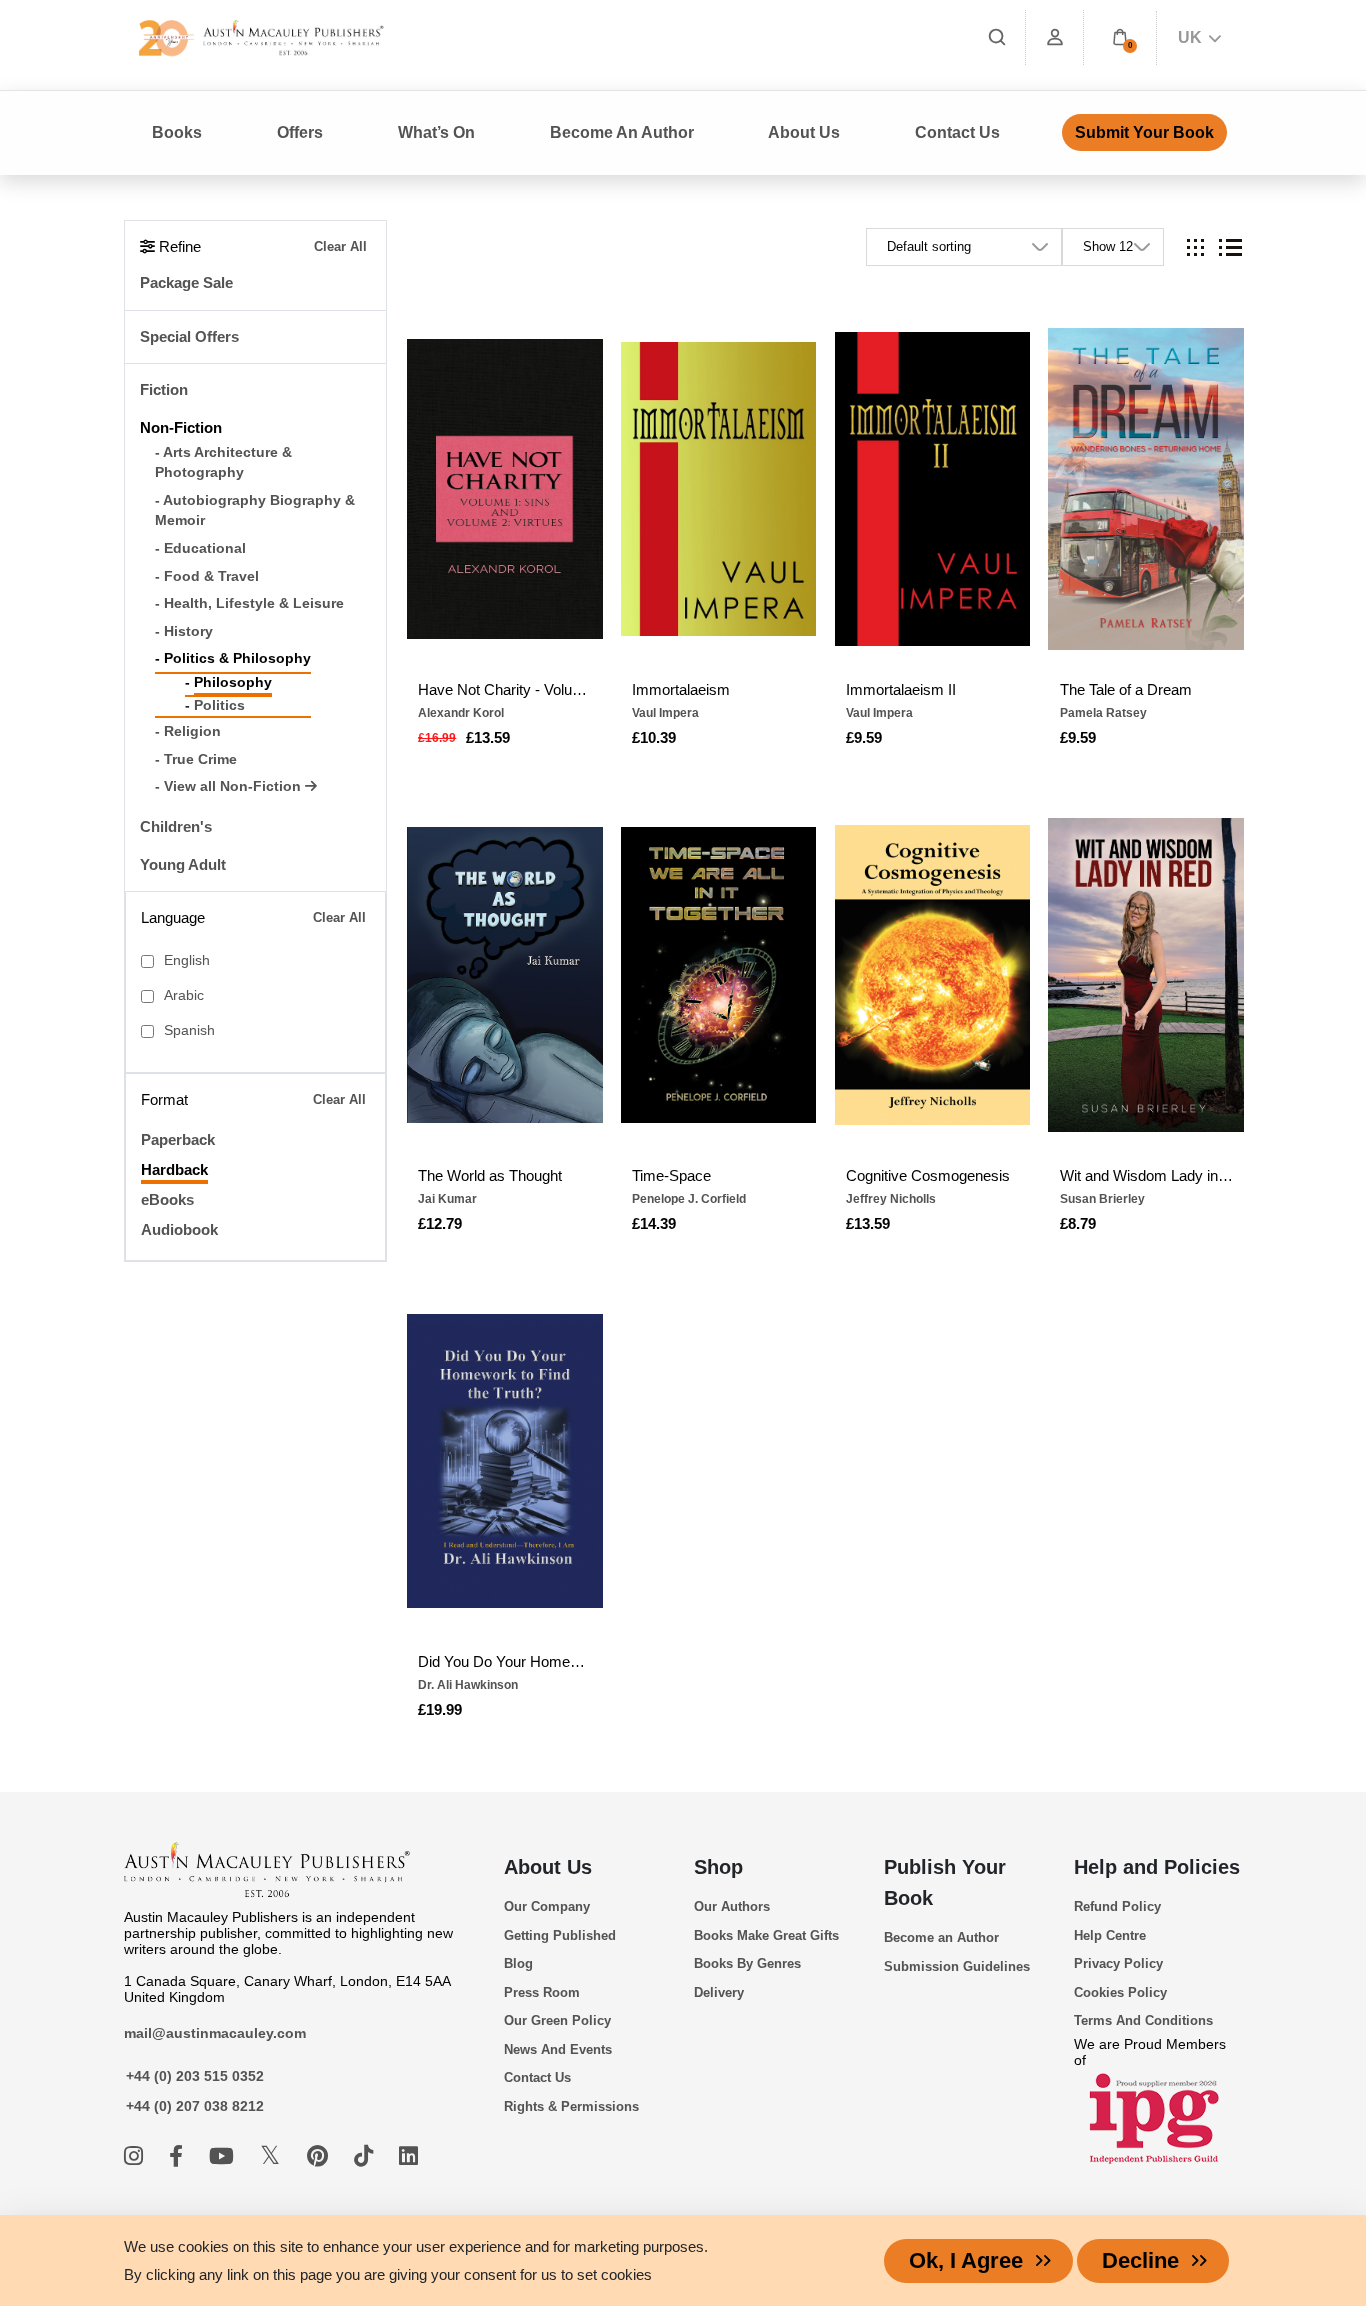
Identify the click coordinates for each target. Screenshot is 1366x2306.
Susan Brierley (1102, 1199)
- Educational (200, 548)
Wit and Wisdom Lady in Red (1146, 1175)
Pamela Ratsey (1103, 713)
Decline (1140, 2260)
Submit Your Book (1144, 132)
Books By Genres (747, 1963)
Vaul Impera (665, 713)
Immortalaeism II (901, 689)
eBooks (167, 1199)
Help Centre (1110, 1935)
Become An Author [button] (622, 132)
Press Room (542, 1992)
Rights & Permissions (571, 2106)
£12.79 (440, 1223)
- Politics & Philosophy (233, 658)
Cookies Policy (1120, 1992)
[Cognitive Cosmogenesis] (933, 975)
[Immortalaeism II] (933, 489)
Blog (518, 1963)
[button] (1120, 37)
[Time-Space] (719, 975)
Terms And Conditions (1143, 2020)
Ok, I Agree (966, 2260)
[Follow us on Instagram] (136, 2156)
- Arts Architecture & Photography (223, 462)
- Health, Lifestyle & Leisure (249, 603)
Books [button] (177, 132)
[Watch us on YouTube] (224, 2156)
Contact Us (957, 132)
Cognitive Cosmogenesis (928, 1175)
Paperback (178, 1139)
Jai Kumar (447, 1199)
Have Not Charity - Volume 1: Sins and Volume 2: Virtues (504, 689)
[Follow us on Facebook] (179, 2156)
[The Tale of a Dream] (1146, 489)
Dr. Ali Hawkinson (468, 1685)
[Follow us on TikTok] (366, 2156)
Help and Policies (1157, 1867)
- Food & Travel (207, 576)
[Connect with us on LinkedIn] (408, 2156)
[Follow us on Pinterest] (320, 2156)
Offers (300, 132)
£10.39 (654, 737)
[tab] (1195, 247)
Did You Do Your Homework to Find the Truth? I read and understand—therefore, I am (504, 1661)
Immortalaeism (681, 689)
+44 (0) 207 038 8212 (195, 2106)
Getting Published (560, 1935)
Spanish (189, 1030)
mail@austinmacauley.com (215, 2033)
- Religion (188, 731)
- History (184, 631)
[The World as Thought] (505, 975)
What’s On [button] (436, 132)
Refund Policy (1117, 1906)
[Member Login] (1055, 37)
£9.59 (864, 737)
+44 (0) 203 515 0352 (195, 2076)
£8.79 (1078, 1223)
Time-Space (671, 1175)
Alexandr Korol (461, 713)
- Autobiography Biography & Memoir (255, 510)
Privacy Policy (1118, 1963)
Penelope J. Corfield (689, 1199)
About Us (548, 1867)
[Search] (997, 37)
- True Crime (196, 759)
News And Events (558, 2049)
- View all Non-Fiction (230, 786)
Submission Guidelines (957, 1966)
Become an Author (941, 1937)
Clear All (340, 246)
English (187, 960)
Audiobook (179, 1229)
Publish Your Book (945, 1882)
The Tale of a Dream (1126, 689)
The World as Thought (490, 1175)
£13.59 (488, 737)
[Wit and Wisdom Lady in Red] (1146, 975)
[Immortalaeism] (719, 489)
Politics (219, 705)
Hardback (174, 1169)
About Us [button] (804, 132)
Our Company (547, 1906)
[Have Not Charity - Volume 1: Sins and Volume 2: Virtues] (505, 489)
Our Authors (732, 1906)
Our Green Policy (557, 2020)
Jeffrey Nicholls (891, 1199)
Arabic (184, 995)
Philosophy (233, 682)
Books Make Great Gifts (766, 1935)
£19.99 (440, 1709)
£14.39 (654, 1223)
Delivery (719, 1992)
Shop (718, 1867)
